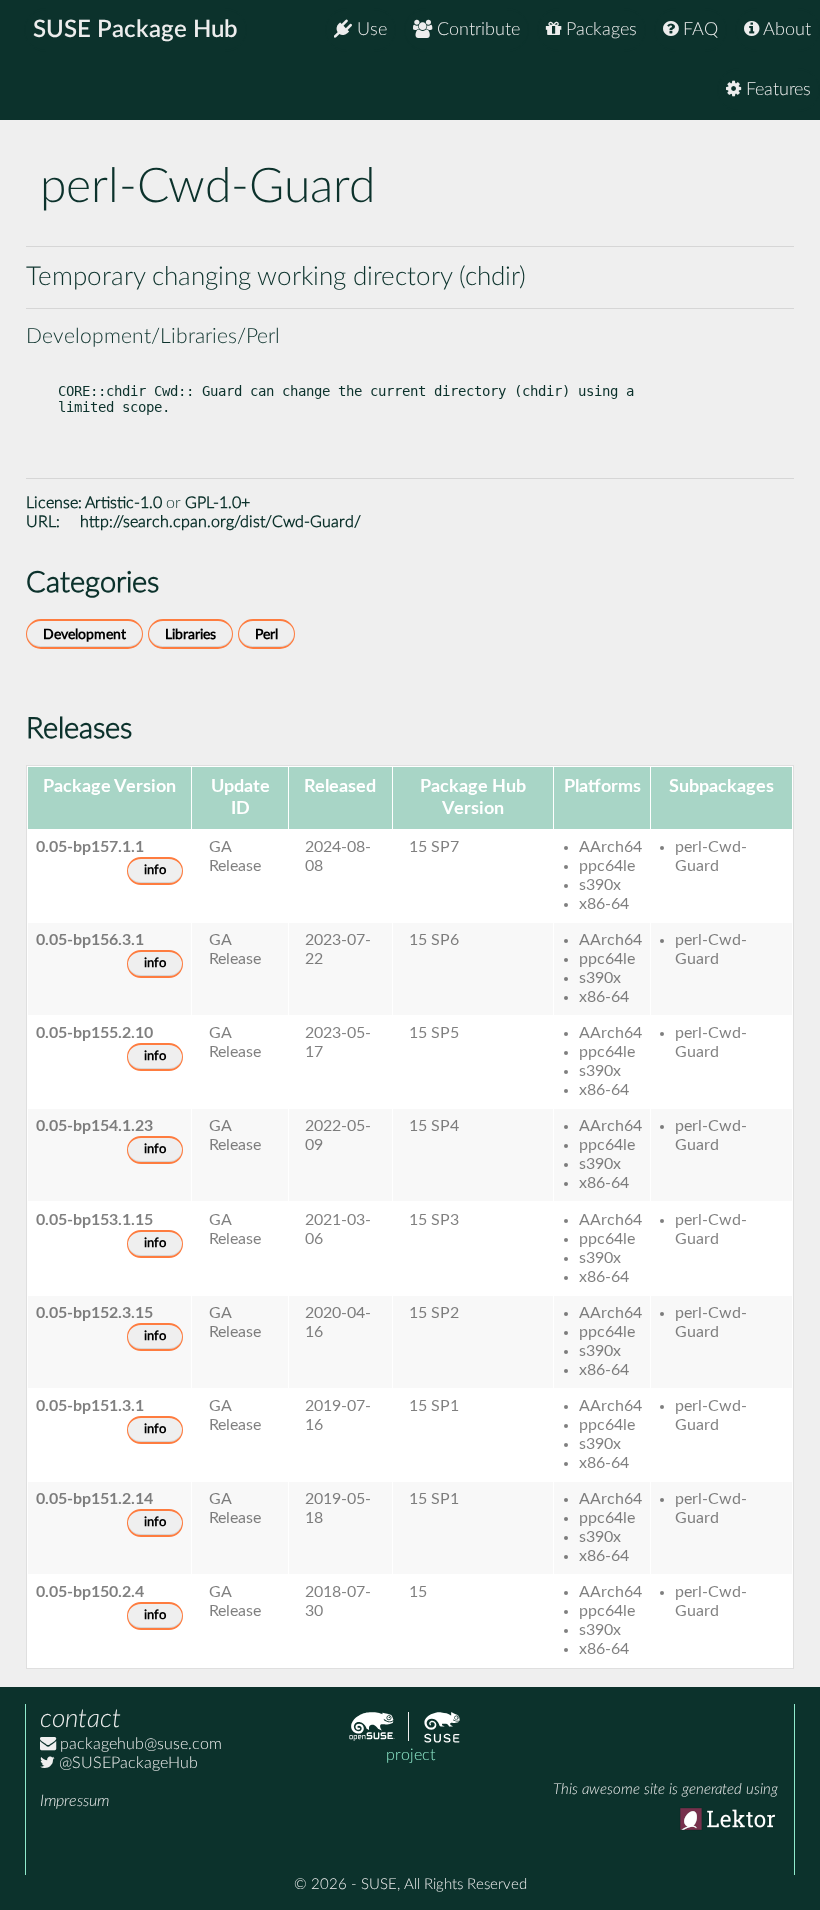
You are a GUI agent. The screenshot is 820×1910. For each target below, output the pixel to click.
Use (369, 30)
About (785, 30)
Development (84, 634)
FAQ (698, 30)
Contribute (476, 30)
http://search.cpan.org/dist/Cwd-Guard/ (220, 522)
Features (776, 90)
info (155, 870)
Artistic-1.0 (123, 503)
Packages (599, 30)
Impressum (74, 1801)
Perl (266, 634)
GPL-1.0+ (217, 503)
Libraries (190, 634)
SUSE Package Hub (135, 30)
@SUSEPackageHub (126, 1763)
